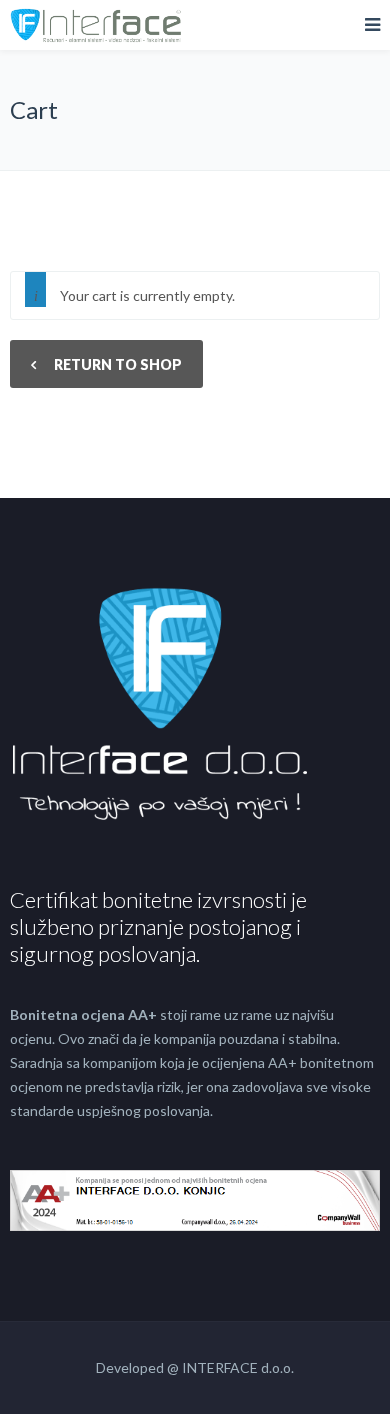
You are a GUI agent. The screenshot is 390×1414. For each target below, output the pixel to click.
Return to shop (116, 364)
